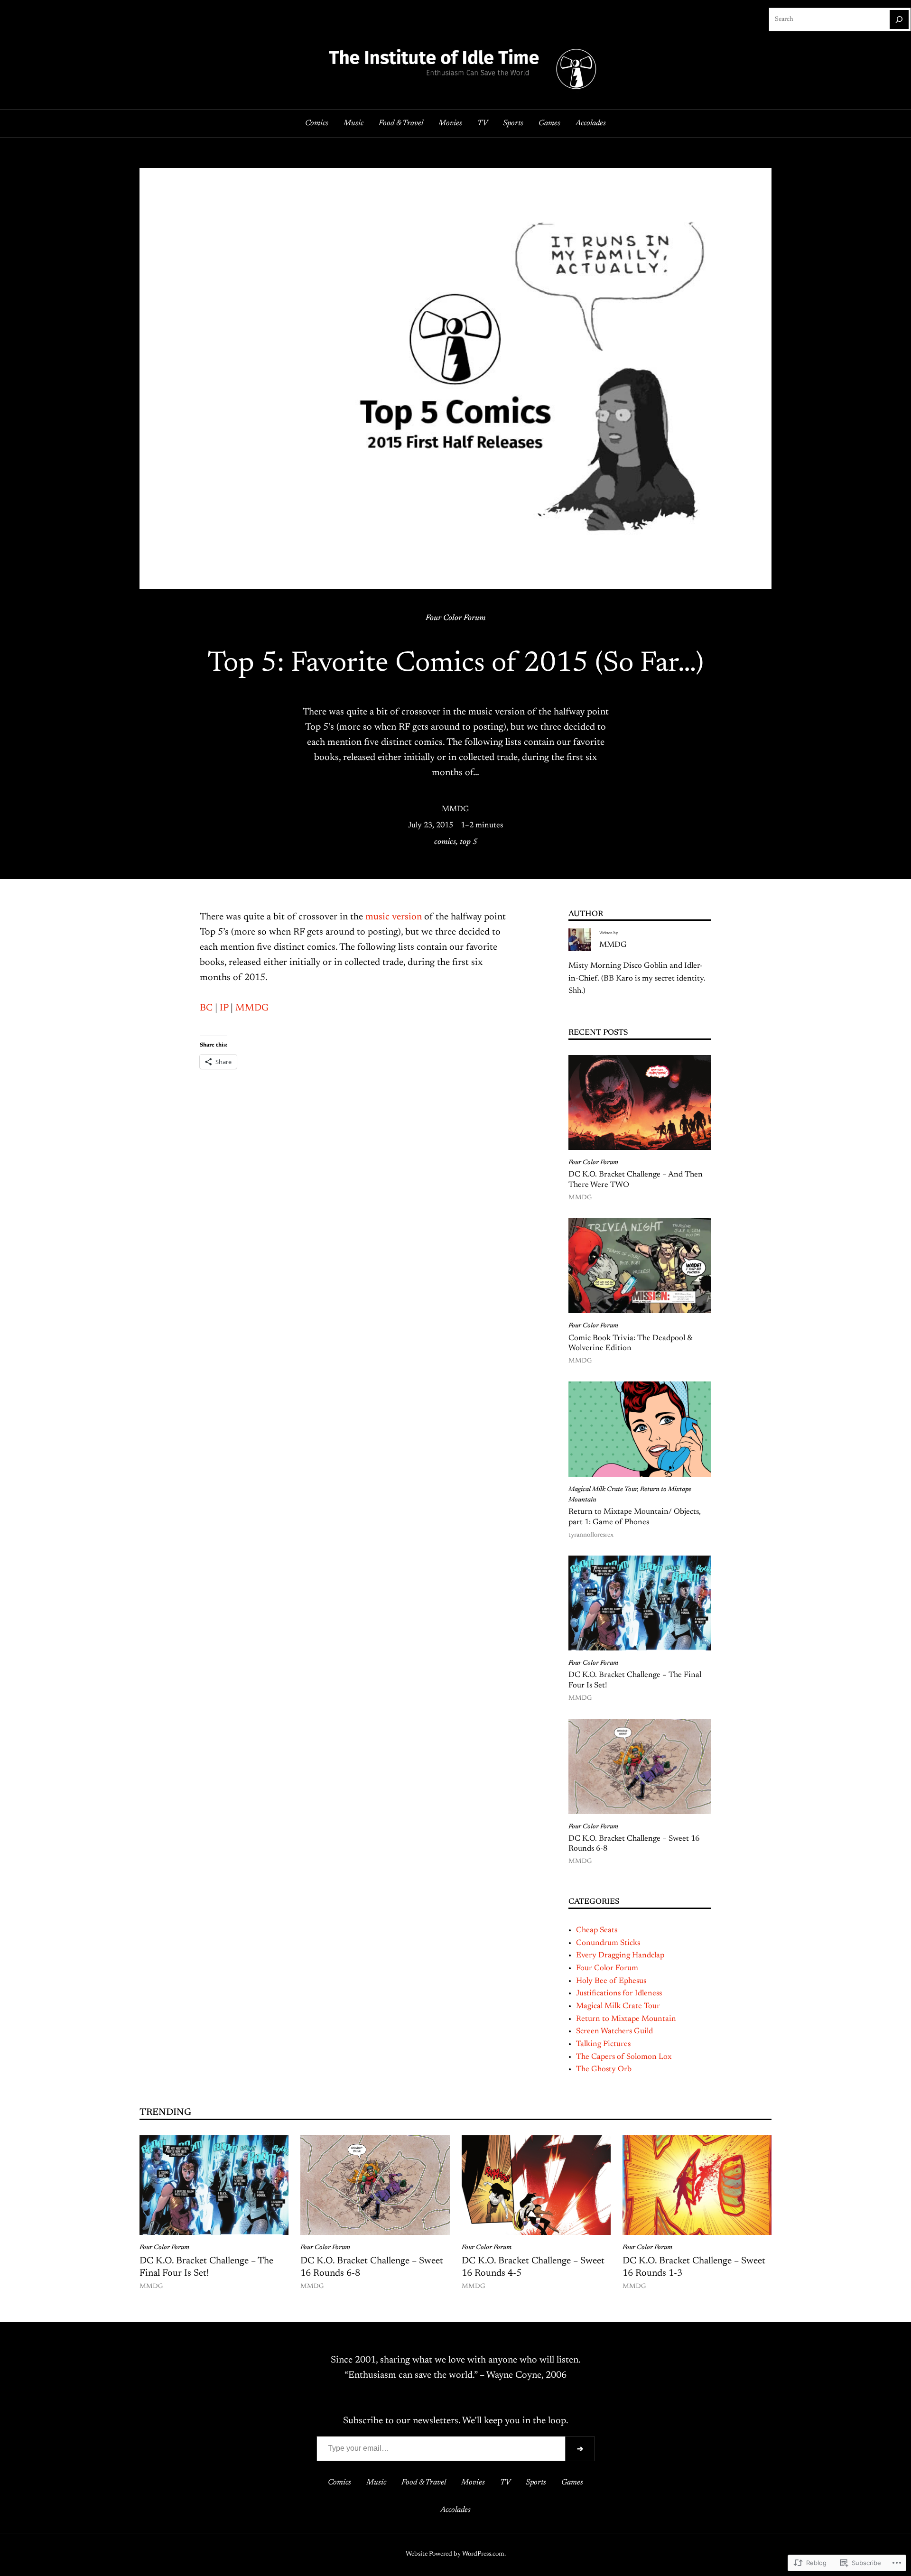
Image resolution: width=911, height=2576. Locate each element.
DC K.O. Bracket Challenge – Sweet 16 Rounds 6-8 (634, 1844)
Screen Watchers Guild (614, 2031)
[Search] (899, 19)
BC (207, 1008)
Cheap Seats (597, 1930)
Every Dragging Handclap (620, 1955)
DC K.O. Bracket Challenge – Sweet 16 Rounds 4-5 (533, 2267)
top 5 (469, 842)
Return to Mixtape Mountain (626, 2019)
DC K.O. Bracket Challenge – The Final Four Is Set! (635, 1680)
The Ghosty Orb (604, 2069)
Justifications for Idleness (619, 1993)
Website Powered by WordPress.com (455, 2554)
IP (224, 1008)
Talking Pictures (603, 2044)
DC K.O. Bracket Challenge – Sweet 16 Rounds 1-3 (694, 2267)
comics (445, 842)
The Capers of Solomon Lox (624, 2057)
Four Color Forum (455, 618)
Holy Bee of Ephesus (611, 1981)
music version (394, 917)
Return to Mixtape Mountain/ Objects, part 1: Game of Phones (635, 1517)
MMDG (455, 809)
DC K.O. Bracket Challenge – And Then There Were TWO (636, 1180)
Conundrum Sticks (608, 1943)
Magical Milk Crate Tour (603, 1490)
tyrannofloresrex (591, 1535)
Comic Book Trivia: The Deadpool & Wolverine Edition (630, 1344)
